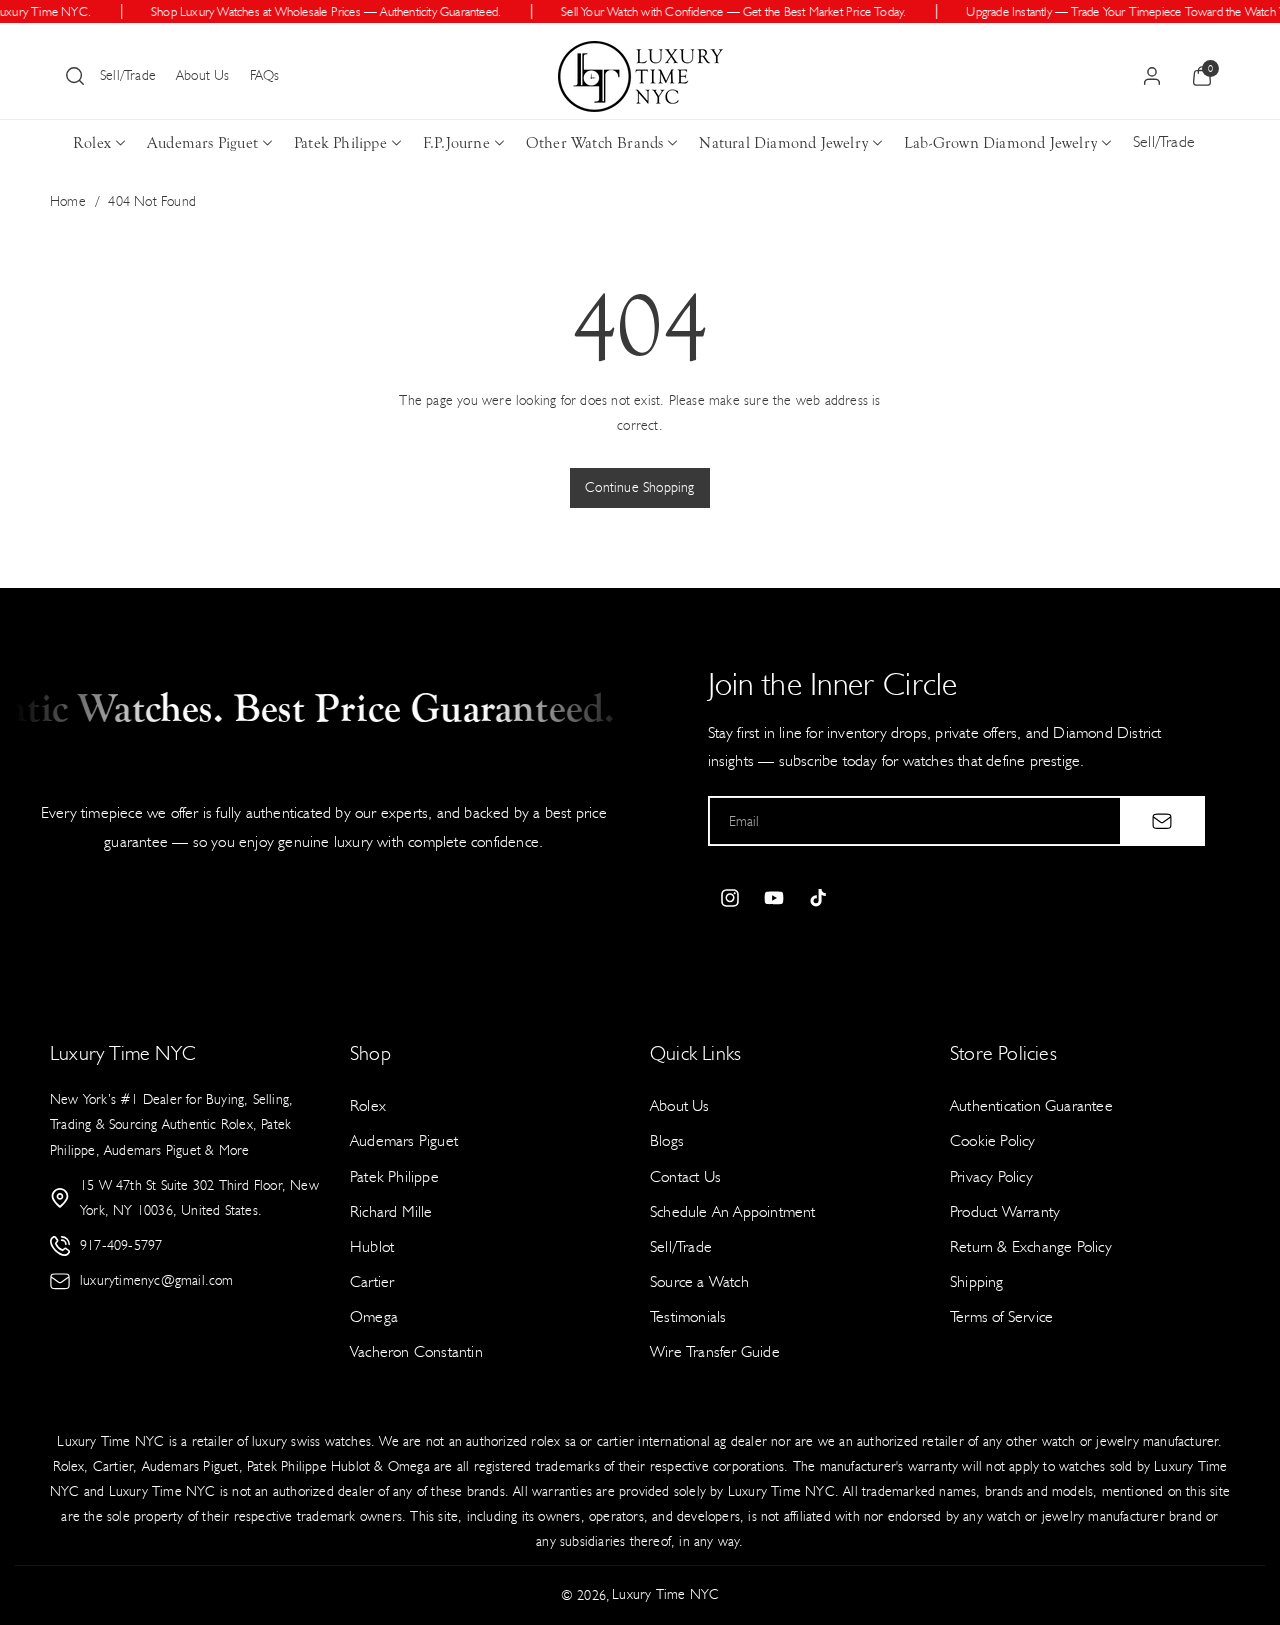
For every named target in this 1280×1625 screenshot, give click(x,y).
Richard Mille (391, 1211)
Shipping (977, 1281)
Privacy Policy (991, 1176)
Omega (374, 1316)
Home (68, 201)
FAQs (265, 75)
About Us (203, 75)
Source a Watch (699, 1281)
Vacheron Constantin (416, 1351)
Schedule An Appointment (733, 1211)
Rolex (92, 143)
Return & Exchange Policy (1031, 1246)
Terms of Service (1001, 1316)
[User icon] (1152, 76)
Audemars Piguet (202, 143)
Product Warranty (1005, 1211)
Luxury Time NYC (665, 1594)
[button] (75, 76)
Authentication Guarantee (1031, 1105)
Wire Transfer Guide (715, 1351)
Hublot (372, 1246)
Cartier (372, 1281)
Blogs (667, 1140)
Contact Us (685, 1176)
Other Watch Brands (595, 143)
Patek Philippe (340, 143)
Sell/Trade (128, 75)
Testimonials (688, 1316)
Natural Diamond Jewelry (783, 143)
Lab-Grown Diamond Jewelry (1000, 143)
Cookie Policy (993, 1140)
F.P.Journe (456, 143)
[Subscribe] (1162, 821)
